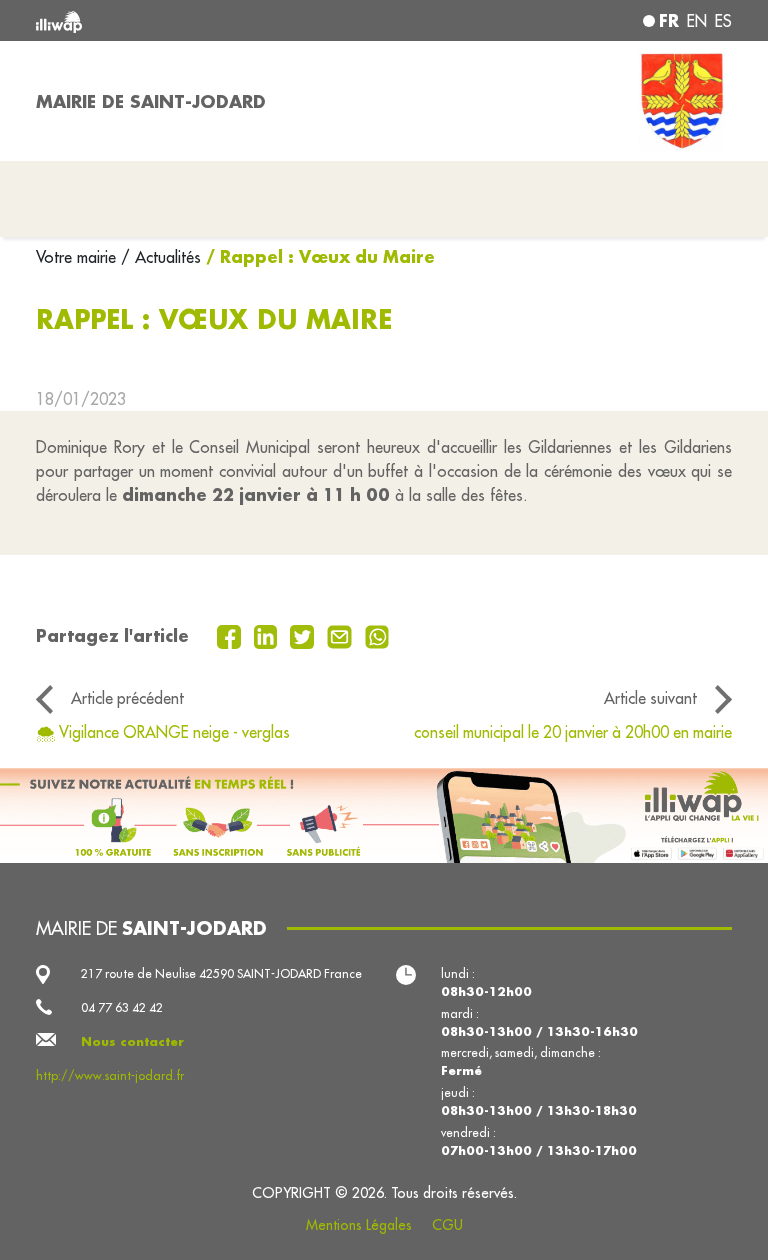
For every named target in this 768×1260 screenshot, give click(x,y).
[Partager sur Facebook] (231, 635)
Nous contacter (132, 1041)
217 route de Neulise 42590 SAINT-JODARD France (221, 973)
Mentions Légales (359, 1225)
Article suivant (650, 698)
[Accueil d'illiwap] (174, 20)
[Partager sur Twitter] (304, 635)
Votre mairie (78, 257)
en (697, 21)
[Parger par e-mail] (342, 635)
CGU (447, 1225)
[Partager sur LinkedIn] (268, 635)
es (723, 21)
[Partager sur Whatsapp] (377, 635)
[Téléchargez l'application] (384, 815)
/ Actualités (161, 257)
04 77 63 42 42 (122, 1007)
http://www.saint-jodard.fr (110, 1075)
